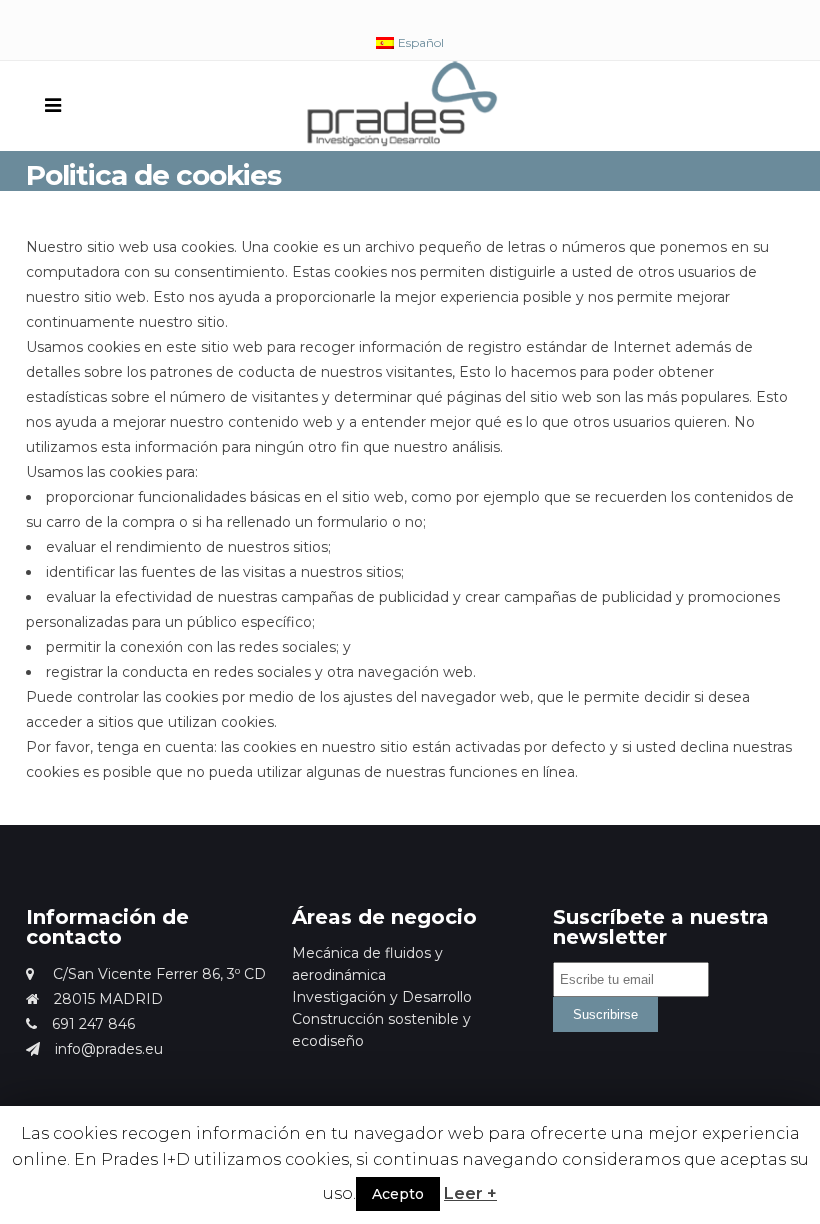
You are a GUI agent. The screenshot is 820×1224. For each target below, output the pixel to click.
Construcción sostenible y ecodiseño (381, 1030)
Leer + (470, 1193)
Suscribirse (605, 1014)
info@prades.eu (109, 1049)
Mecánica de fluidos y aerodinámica (367, 964)
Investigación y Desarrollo (382, 997)
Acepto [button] (398, 1194)
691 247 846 (93, 1024)
